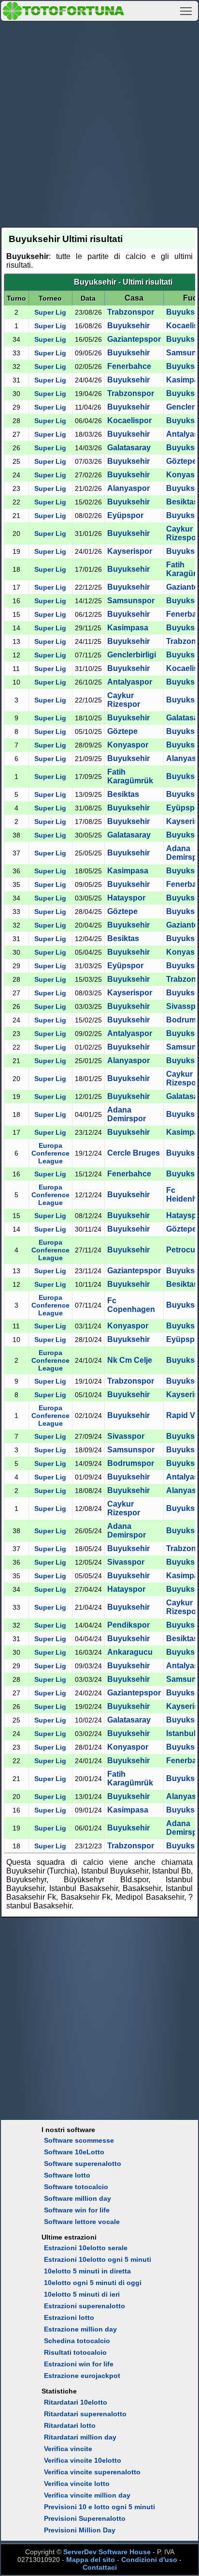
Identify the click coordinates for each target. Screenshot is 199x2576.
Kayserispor (130, 551)
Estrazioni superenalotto (85, 2306)
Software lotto (67, 2175)
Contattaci (100, 2567)
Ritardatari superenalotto (85, 2414)
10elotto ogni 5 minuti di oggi (93, 2283)
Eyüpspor (125, 515)
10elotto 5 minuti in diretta (87, 2271)
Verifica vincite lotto (77, 2484)
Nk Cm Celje (130, 1360)
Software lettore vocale (82, 2222)
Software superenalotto (83, 2164)
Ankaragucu (130, 1652)
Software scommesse (79, 2140)
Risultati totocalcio (75, 2352)
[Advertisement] (99, 122)
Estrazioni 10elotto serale (86, 2248)
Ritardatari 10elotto (76, 2402)
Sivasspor (126, 1436)
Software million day (78, 2198)
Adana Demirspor (127, 1114)
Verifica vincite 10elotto (83, 2460)
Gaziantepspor (134, 339)
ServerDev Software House (107, 2552)
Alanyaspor (128, 488)
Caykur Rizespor (183, 533)
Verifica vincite (68, 2449)
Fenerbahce (129, 366)
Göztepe (181, 461)
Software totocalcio (76, 2187)
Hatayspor (126, 898)
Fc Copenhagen (131, 1305)
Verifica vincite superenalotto (92, 2472)
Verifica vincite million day (87, 2495)
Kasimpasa (128, 628)
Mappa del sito (91, 2560)
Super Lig (50, 312)
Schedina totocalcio (77, 2341)
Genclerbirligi (132, 655)
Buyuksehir (128, 326)
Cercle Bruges (134, 1153)
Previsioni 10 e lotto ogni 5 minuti (99, 2507)
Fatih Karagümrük (130, 776)
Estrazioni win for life (79, 2364)
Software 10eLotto (74, 2152)
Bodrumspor (131, 1463)
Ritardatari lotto (70, 2425)
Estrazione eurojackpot (82, 2376)
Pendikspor (128, 1625)
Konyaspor (128, 745)
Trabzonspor (131, 312)
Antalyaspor (130, 682)
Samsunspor (131, 601)
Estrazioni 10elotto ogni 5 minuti (98, 2259)
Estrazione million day (80, 2329)
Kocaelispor (129, 420)
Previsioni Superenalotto (85, 2518)
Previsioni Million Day (80, 2530)
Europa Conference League (50, 1153)
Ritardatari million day (80, 2437)
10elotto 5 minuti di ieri (82, 2294)
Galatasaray (129, 448)
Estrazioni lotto (69, 2317)
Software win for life (77, 2210)
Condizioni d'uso (149, 2560)
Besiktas (182, 502)
